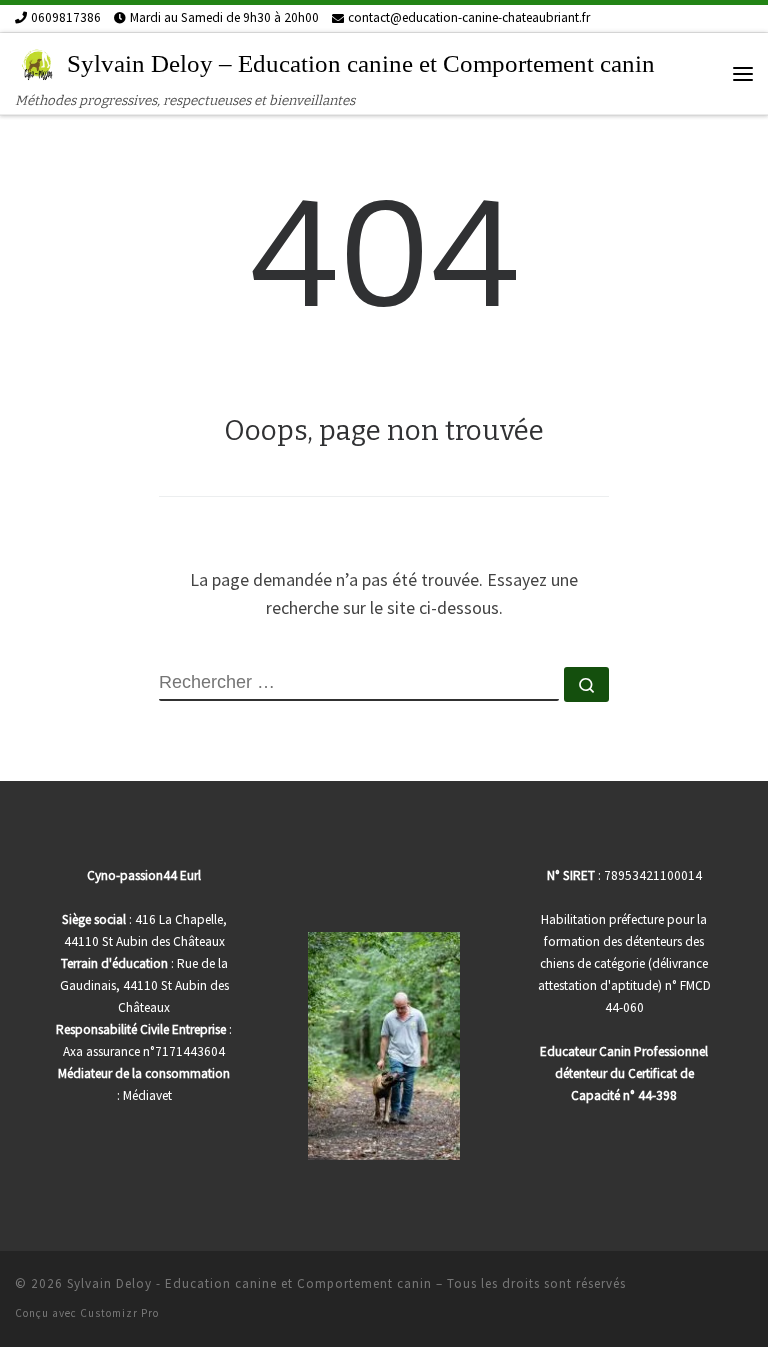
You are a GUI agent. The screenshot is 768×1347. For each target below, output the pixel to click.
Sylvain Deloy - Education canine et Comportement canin (249, 1283)
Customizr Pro (119, 1313)
